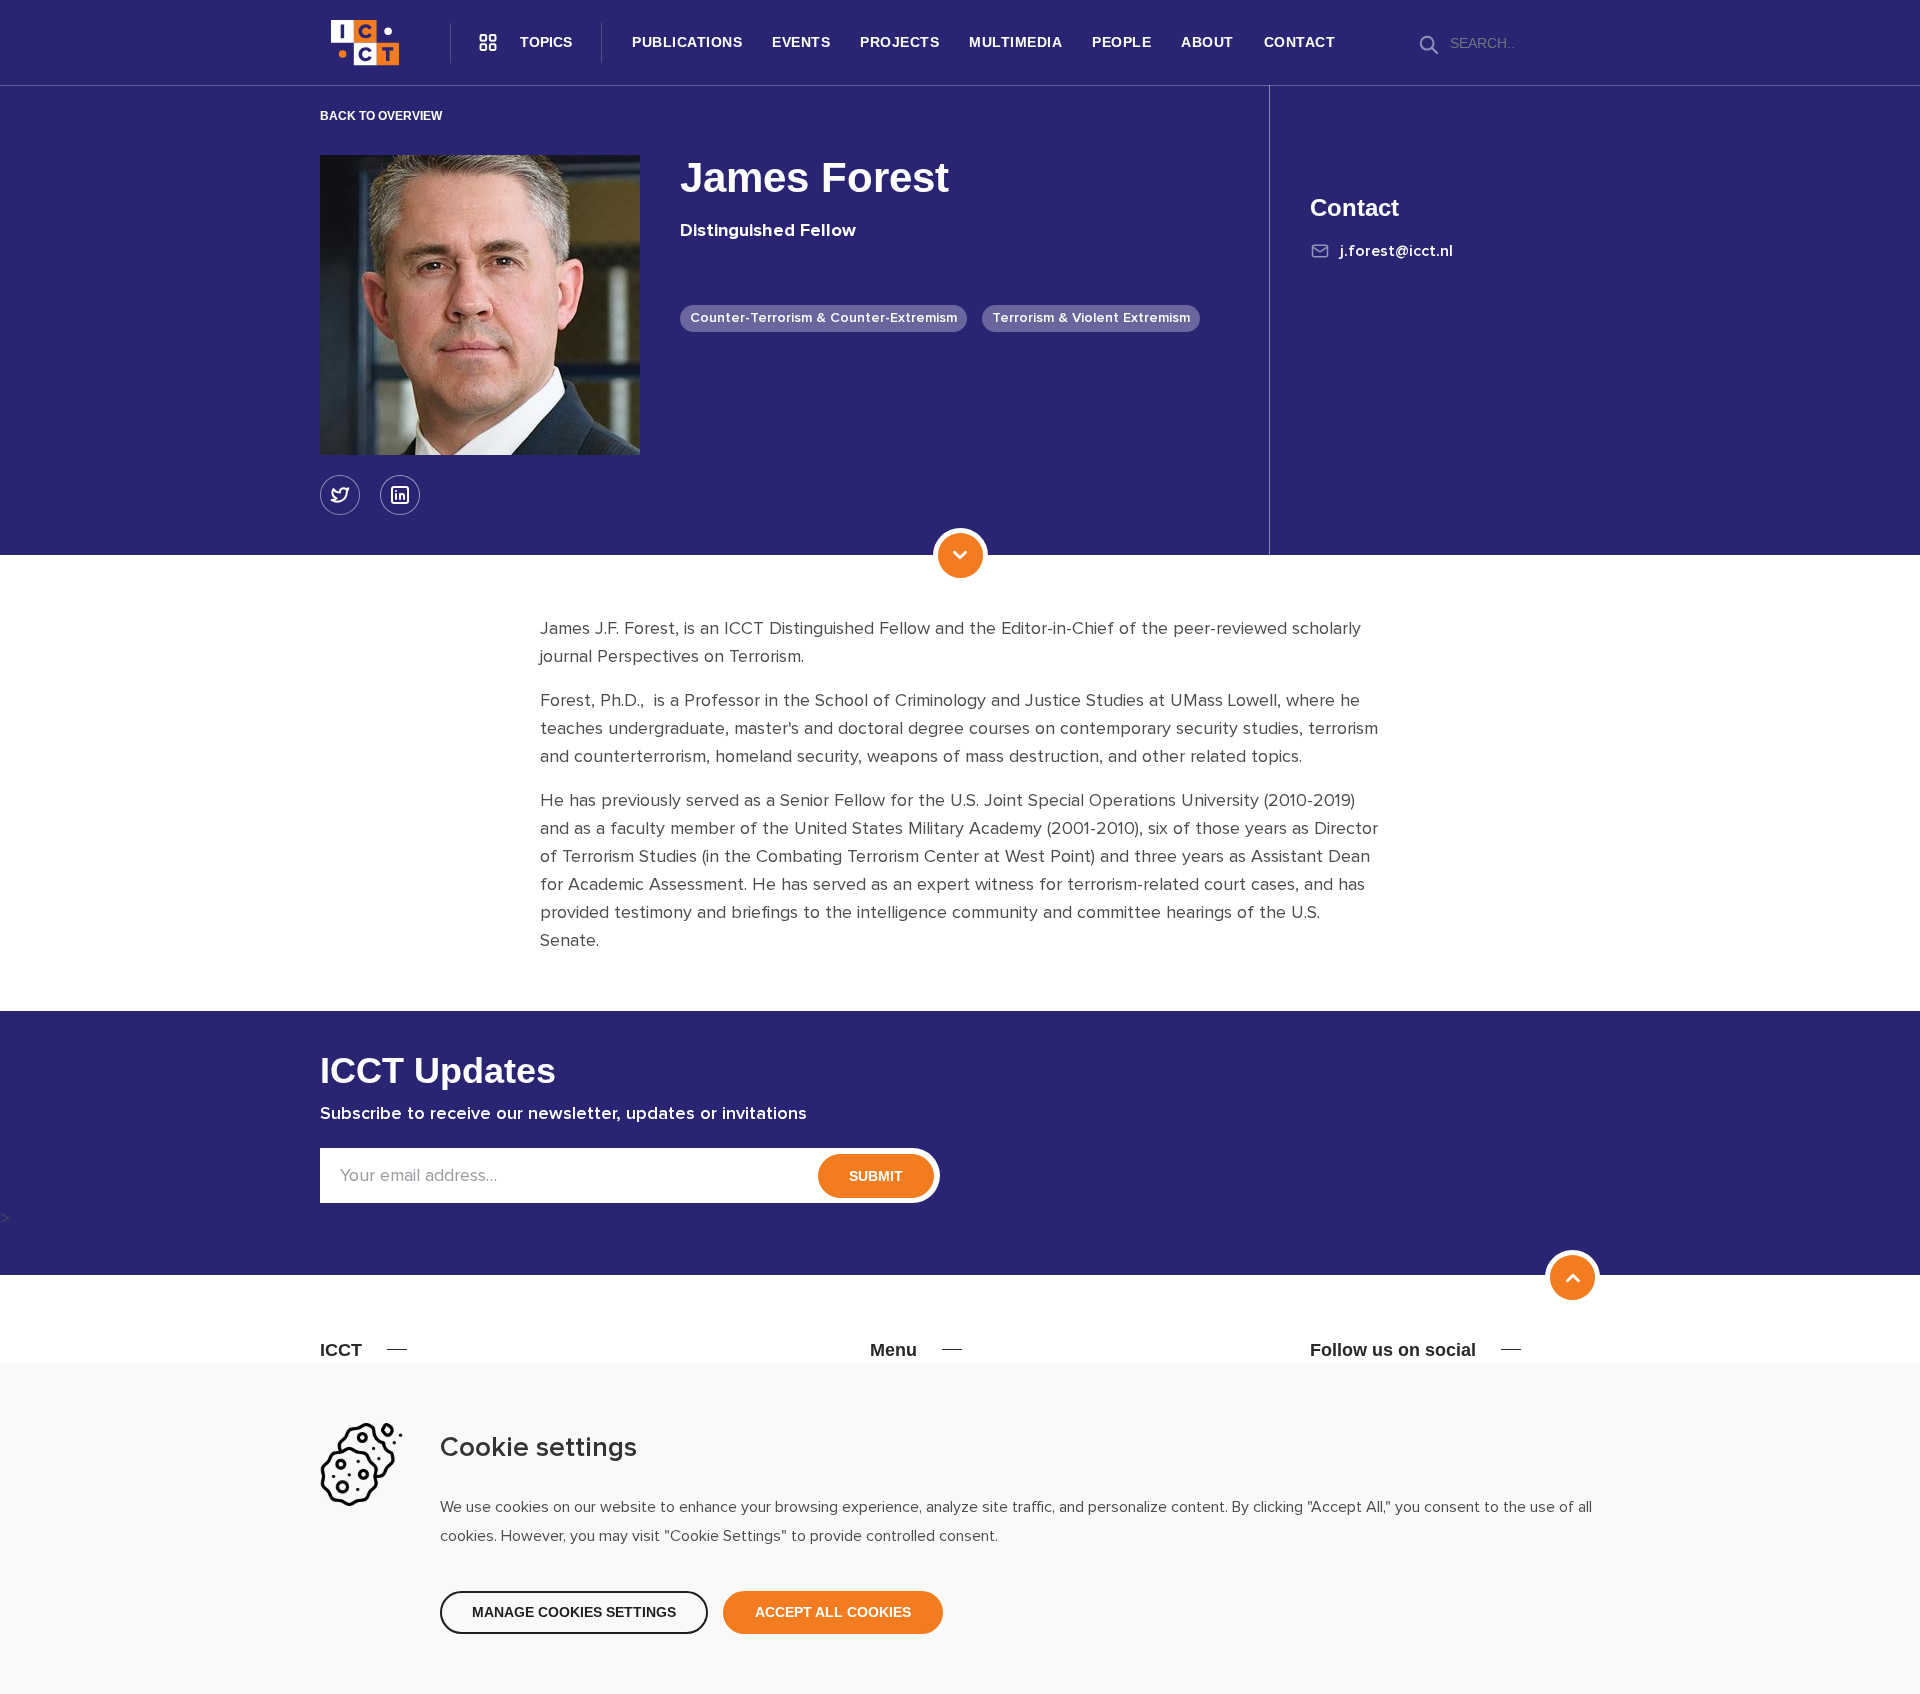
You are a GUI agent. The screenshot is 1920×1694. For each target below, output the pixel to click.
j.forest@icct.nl (1396, 251)
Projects (899, 42)
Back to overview (381, 116)
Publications (687, 42)
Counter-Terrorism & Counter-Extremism (823, 318)
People (1121, 42)
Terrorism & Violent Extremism (1091, 318)
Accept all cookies (833, 1612)
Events (801, 42)
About (1207, 42)
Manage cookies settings (574, 1612)
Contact (1300, 42)
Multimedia (1015, 42)
